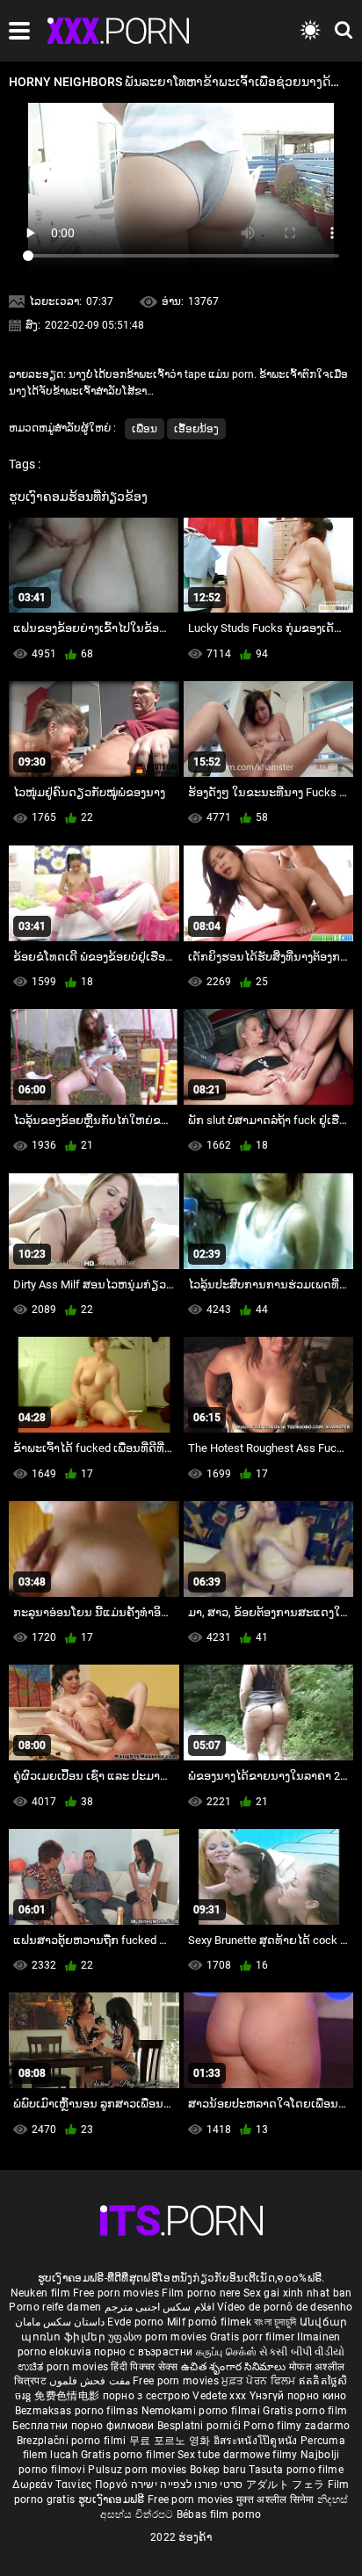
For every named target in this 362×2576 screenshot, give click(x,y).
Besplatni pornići (200, 2426)
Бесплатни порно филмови (85, 2426)
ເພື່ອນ (145, 429)
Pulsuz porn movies (139, 2470)
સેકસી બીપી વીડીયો (302, 2352)
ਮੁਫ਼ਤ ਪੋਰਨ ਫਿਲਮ (260, 2381)
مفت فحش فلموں (91, 2381)
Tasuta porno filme (296, 2470)
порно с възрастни (143, 2352)
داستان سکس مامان (60, 2322)
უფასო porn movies (159, 2337)
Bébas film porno (219, 2514)
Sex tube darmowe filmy (238, 2455)
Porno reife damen (55, 2307)
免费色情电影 (68, 2396)
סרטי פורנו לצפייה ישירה (187, 2485)
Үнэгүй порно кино (298, 2396)
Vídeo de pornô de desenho (285, 2307)
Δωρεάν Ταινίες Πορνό (71, 2485)
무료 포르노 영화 (171, 2441)
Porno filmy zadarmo (297, 2426)
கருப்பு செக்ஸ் (226, 2352)
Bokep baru (218, 2470)
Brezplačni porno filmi (73, 2441)
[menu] (19, 31)
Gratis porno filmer (129, 2455)
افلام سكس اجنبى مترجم (159, 2307)
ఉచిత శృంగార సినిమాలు (235, 2367)
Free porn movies (117, 2293)
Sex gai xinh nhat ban (297, 2293)
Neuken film (40, 2293)
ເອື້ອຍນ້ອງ (196, 429)
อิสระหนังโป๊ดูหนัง (257, 2441)
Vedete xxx (219, 2396)
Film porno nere (201, 2293)
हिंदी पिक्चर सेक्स (144, 2367)
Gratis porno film (305, 2411)
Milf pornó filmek (209, 2322)
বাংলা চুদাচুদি (275, 2322)
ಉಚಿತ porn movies (65, 2367)
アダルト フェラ (285, 2485)
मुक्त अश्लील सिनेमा (277, 2500)
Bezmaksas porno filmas (78, 2411)
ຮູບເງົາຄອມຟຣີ (113, 2500)
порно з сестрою (147, 2396)
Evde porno (135, 2322)
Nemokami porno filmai (203, 2411)
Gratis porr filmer (254, 2337)
